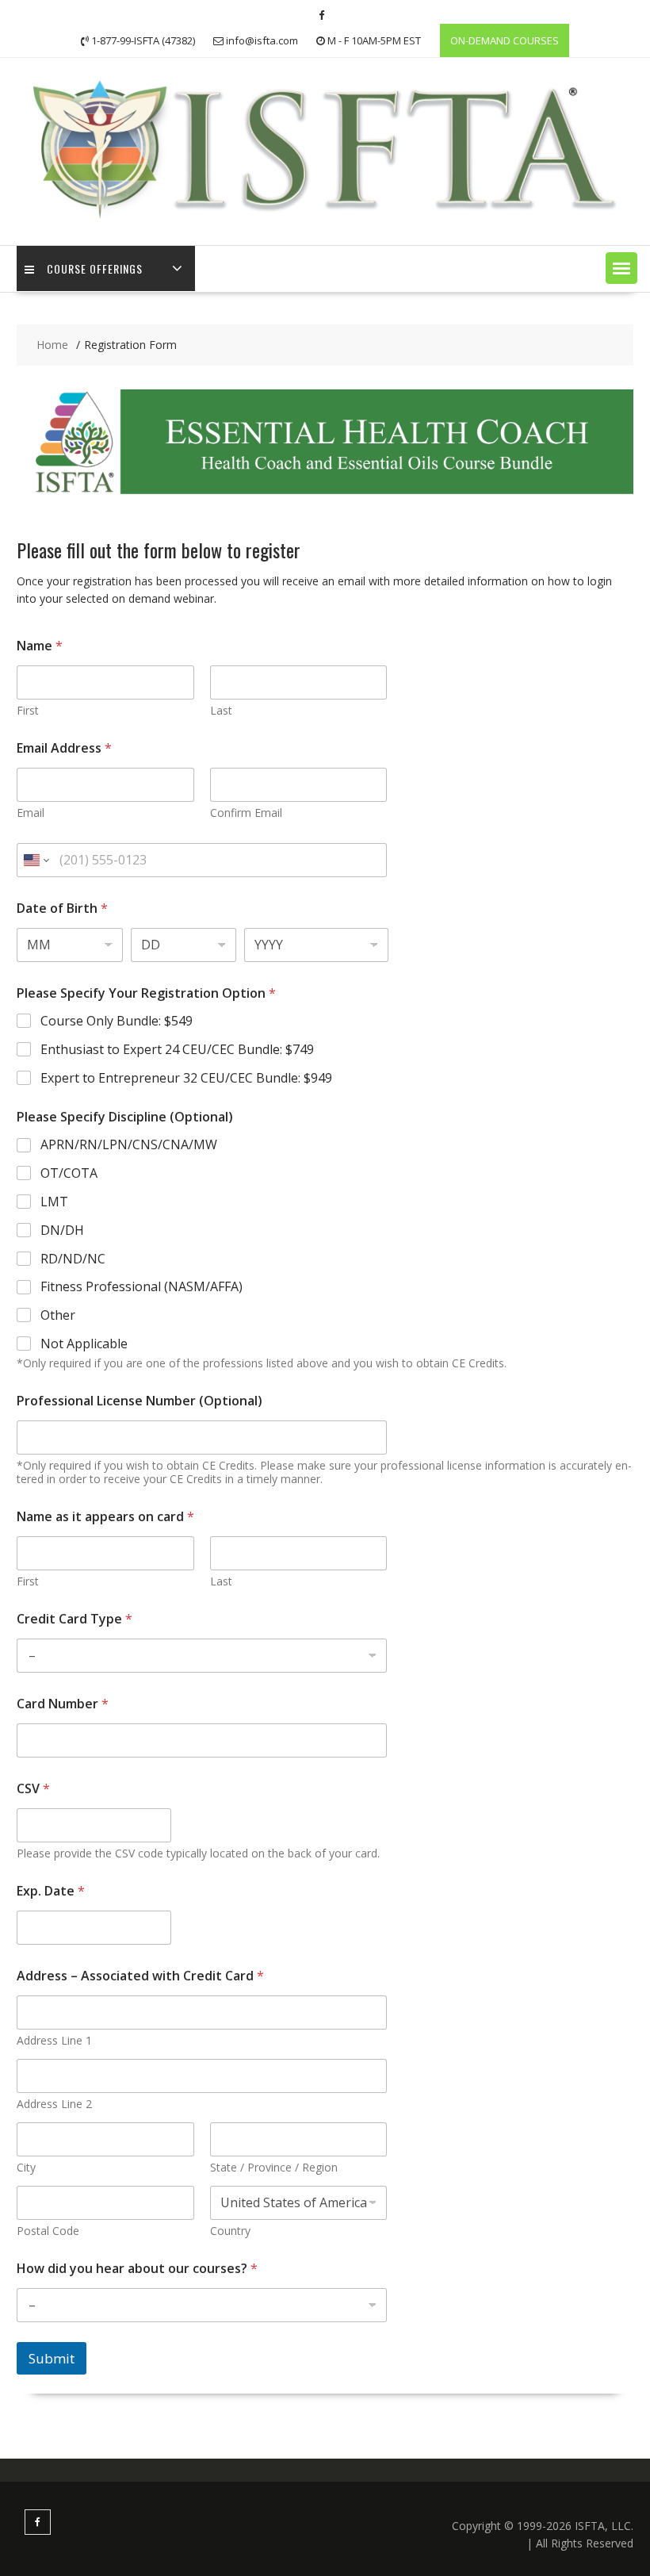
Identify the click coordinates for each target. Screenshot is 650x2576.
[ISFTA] (325, 220)
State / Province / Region (274, 2167)
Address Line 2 (54, 2104)
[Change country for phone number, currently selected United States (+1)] (35, 860)
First (28, 710)
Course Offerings (95, 268)
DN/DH (62, 1230)
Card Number (63, 1704)
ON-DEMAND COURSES (505, 40)
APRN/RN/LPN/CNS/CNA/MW (129, 1145)
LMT (54, 1202)
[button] (621, 268)
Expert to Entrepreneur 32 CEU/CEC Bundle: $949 (186, 1078)
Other (58, 1315)
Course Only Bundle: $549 (117, 1021)
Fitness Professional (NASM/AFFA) (141, 1287)
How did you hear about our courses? (137, 2269)
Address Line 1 (54, 2040)
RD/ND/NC (73, 1259)
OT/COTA (69, 1173)
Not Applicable (84, 1344)
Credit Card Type (75, 1619)
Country (230, 2231)
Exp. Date (51, 1891)
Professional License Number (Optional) (140, 1401)
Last (221, 710)
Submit (52, 2358)
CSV (33, 1789)
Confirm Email (246, 813)
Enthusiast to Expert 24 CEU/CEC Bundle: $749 (177, 1050)
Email (31, 813)
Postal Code (48, 2231)
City (26, 2167)
